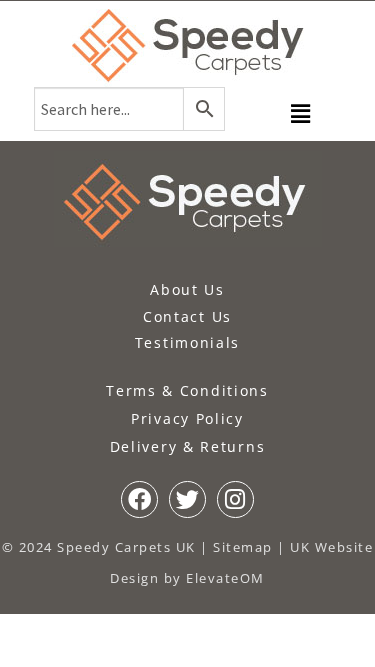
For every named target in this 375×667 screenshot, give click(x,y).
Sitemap (243, 547)
